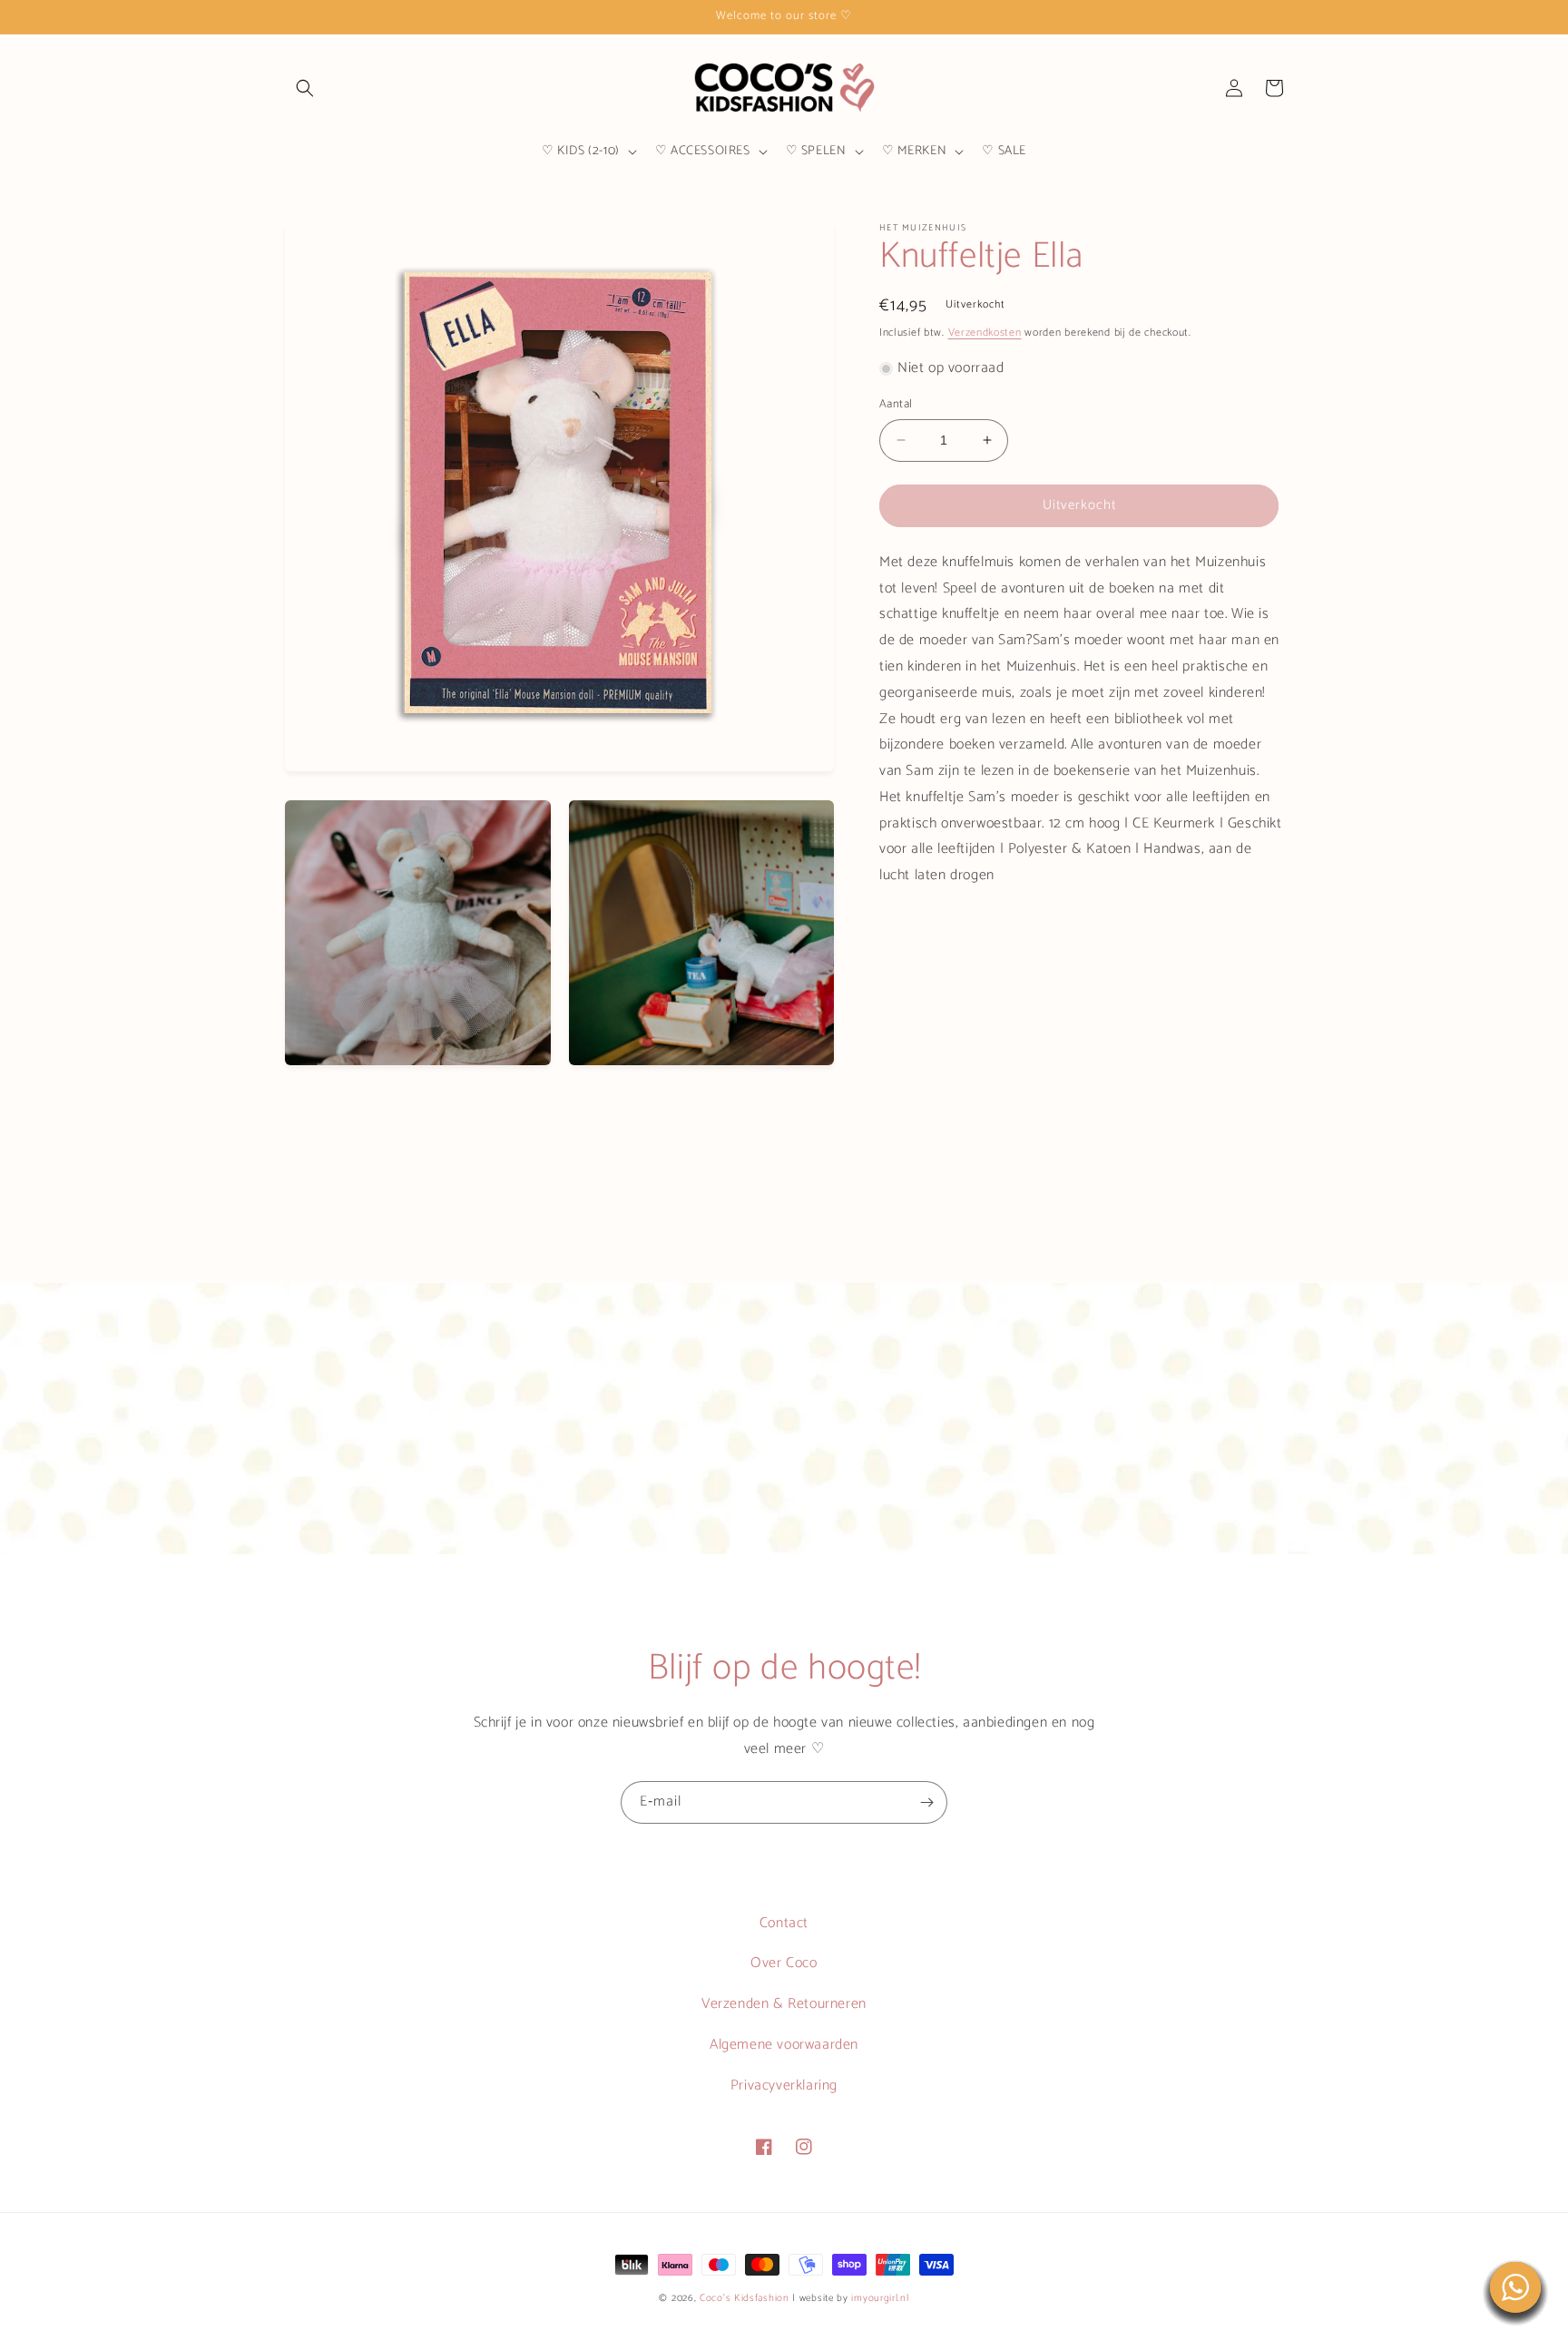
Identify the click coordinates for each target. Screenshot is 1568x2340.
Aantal (896, 405)
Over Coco (784, 1963)
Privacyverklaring (784, 2085)
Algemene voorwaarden (784, 2045)
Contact (784, 1923)
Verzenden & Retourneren (784, 2004)
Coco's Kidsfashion (745, 2298)
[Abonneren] (926, 1802)
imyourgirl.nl (880, 2298)
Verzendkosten (985, 333)
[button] (305, 88)
